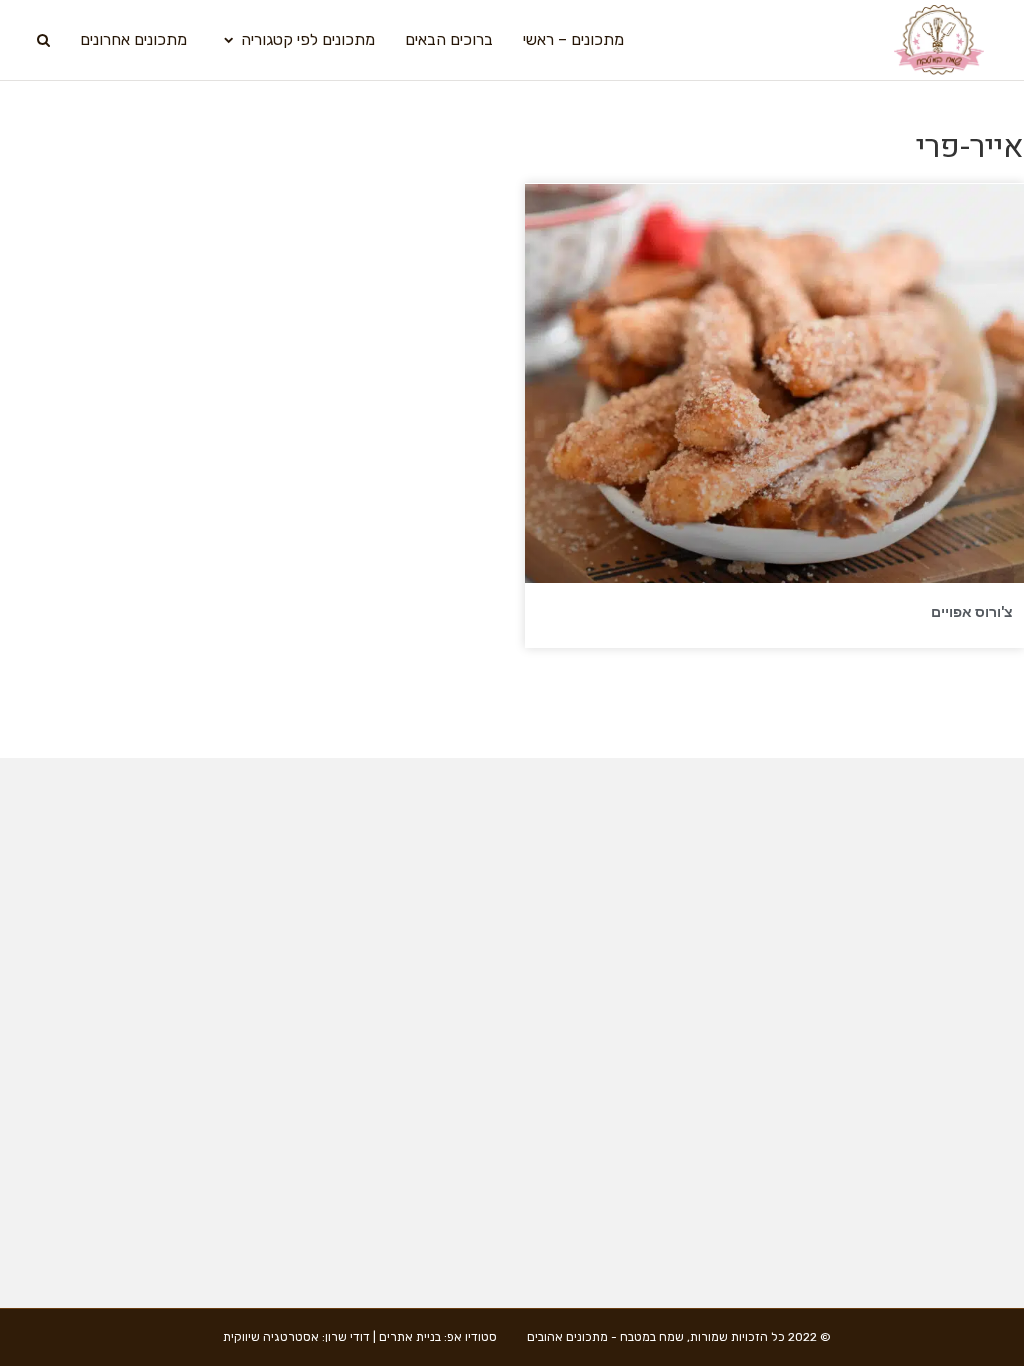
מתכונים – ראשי (573, 39)
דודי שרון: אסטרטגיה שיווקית (296, 1337)
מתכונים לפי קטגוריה (308, 39)
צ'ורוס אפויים (972, 612)
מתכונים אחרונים (133, 39)
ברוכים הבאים (449, 39)
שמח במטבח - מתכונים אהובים (605, 1337)
